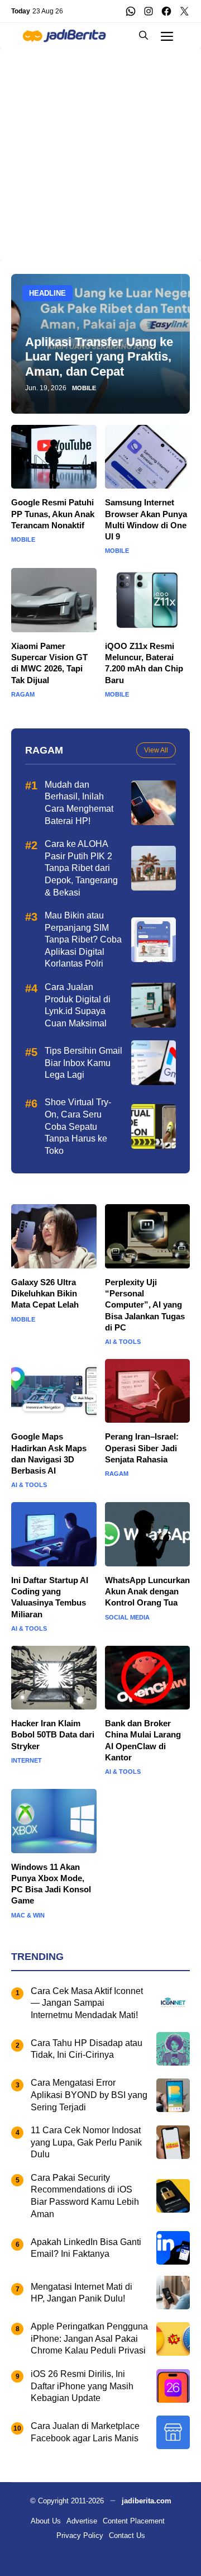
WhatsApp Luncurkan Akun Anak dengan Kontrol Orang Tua (147, 1592)
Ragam (23, 695)
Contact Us (127, 2535)
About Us (46, 2521)
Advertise (82, 2521)
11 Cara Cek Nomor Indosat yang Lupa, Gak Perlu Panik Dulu (86, 2142)
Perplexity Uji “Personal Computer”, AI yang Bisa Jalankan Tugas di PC (145, 1305)
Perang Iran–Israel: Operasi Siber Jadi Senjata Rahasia (142, 1448)
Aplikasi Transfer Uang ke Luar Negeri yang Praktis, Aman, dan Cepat (99, 357)
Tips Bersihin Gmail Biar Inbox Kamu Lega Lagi (83, 1063)
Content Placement (134, 2521)
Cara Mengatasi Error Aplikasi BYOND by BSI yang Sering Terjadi (89, 2095)
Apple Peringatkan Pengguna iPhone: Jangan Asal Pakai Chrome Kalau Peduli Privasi (89, 2338)
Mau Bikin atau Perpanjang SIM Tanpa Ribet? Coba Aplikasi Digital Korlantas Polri (83, 939)
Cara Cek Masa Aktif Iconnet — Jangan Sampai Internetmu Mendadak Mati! (87, 2003)
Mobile (84, 388)
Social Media (127, 1618)
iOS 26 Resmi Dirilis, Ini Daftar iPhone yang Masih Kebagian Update (82, 2386)
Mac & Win (28, 1916)
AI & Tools (123, 1342)
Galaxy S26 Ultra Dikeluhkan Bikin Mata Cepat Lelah (45, 1294)
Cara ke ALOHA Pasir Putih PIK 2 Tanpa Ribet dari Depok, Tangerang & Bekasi (81, 868)
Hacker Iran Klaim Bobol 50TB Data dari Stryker (53, 1735)
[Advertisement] (100, 149)
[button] (143, 35)
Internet (27, 1761)
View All (156, 750)
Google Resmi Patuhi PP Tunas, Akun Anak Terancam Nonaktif (53, 514)
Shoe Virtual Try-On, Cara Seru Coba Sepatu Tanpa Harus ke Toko (78, 1126)
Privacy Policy (80, 2535)
